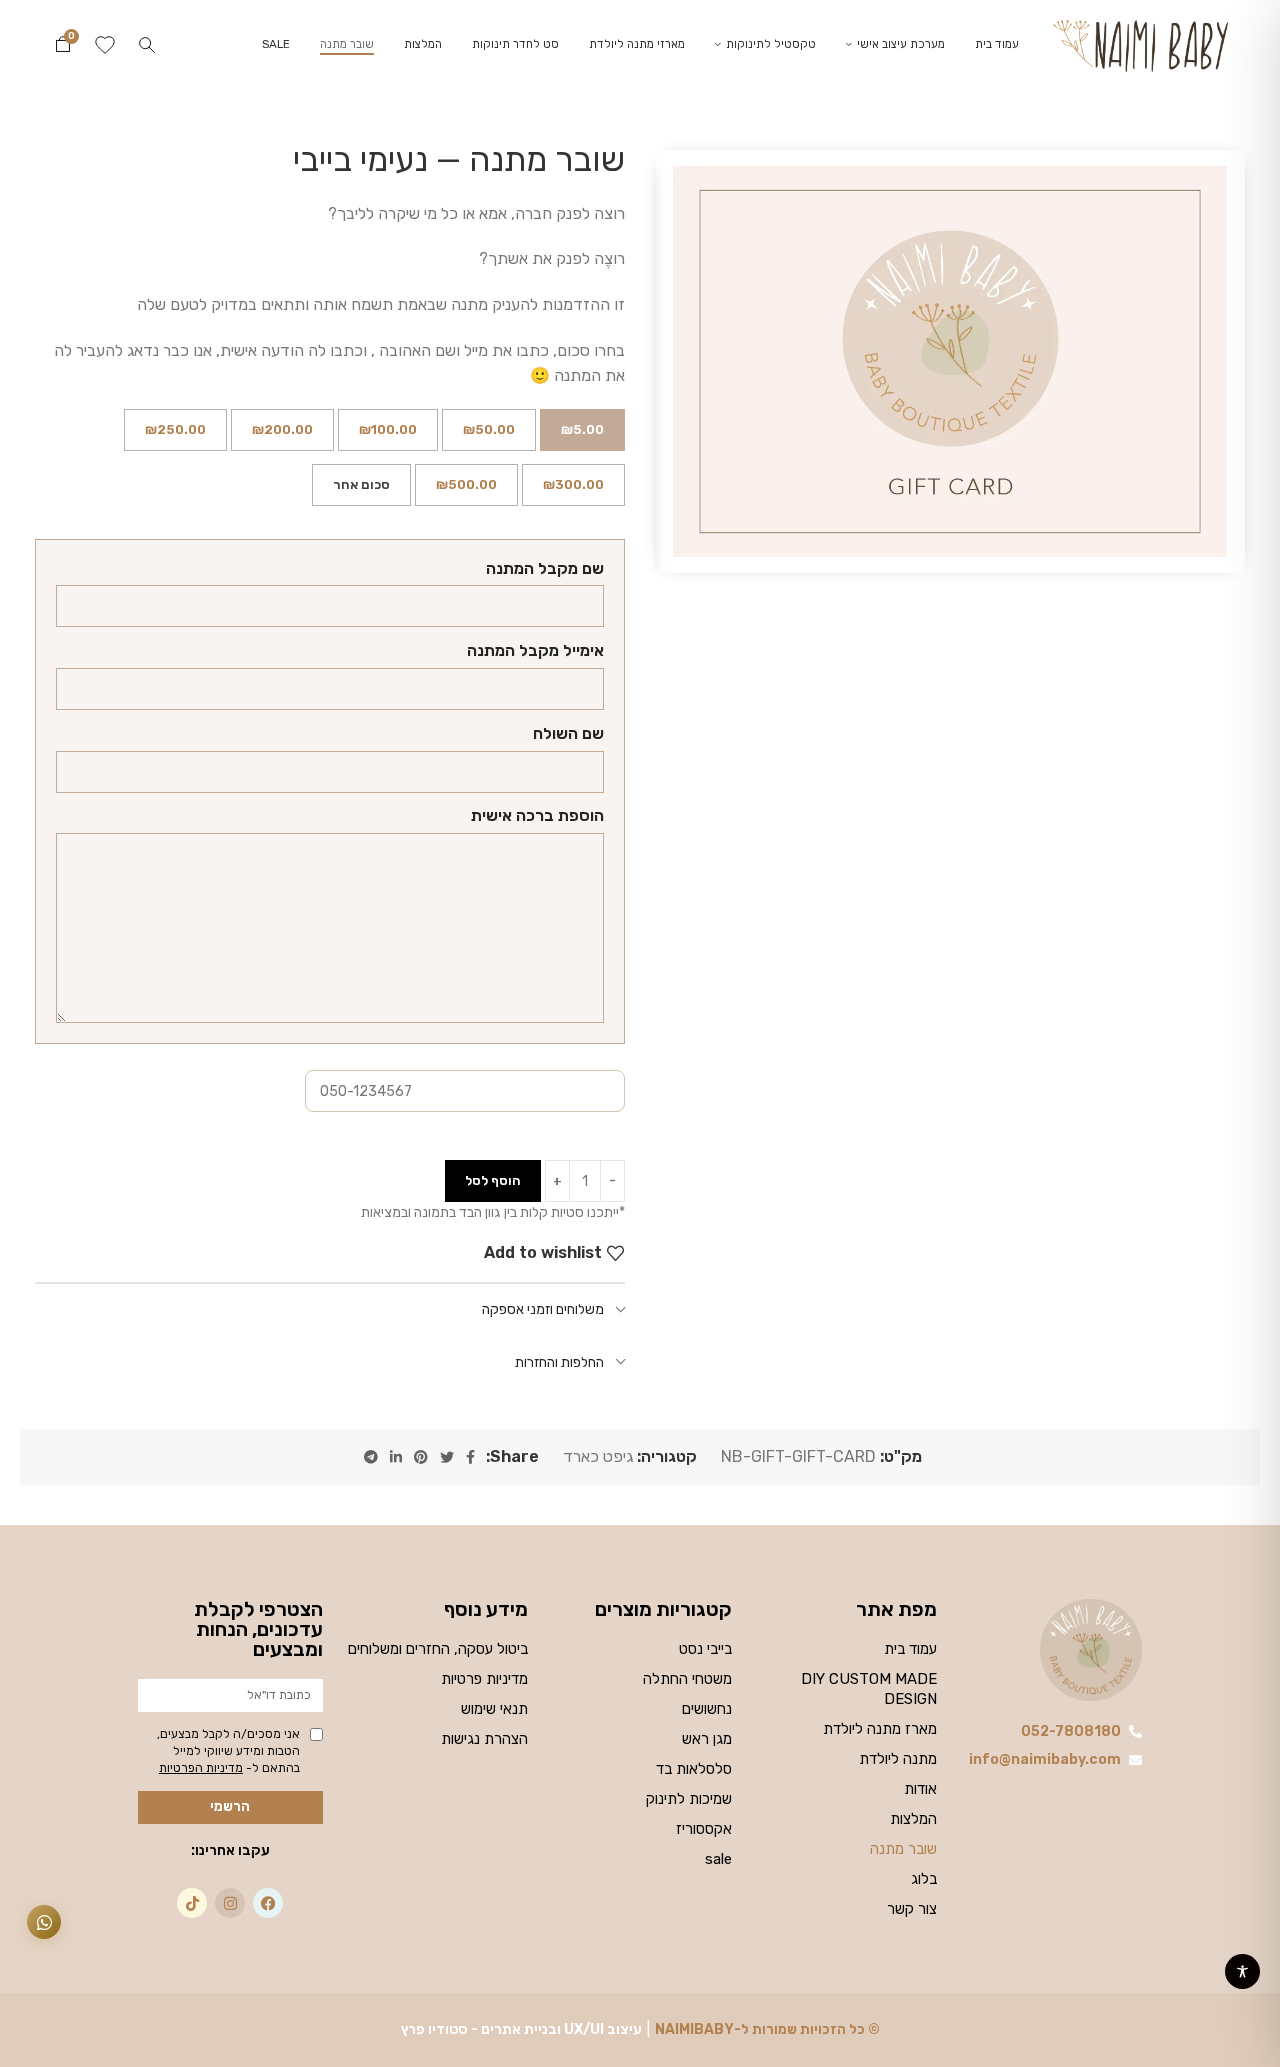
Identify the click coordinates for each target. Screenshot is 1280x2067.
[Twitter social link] (447, 1457)
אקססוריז (704, 1829)
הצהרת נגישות (484, 1739)
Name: (545, 571)
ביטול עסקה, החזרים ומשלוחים (438, 1649)
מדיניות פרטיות (484, 1679)
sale (718, 1859)
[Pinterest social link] (421, 1457)
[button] (147, 45)
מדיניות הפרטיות (201, 1768)
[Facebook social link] (470, 1457)
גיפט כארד (598, 1456)
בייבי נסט (705, 1649)
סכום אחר (361, 484)
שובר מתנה (903, 1849)
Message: (537, 818)
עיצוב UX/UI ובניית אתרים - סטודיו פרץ (521, 2029)
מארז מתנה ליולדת (880, 1729)
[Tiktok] (192, 1903)
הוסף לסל (493, 1180)
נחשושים (707, 1709)
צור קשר (912, 1909)
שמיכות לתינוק (689, 1799)
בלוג (924, 1879)
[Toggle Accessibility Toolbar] (1242, 1971)
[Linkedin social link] (396, 1457)
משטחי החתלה (687, 1679)
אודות (920, 1789)
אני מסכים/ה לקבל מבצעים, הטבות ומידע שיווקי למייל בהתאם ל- (228, 1751)
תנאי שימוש (494, 1709)
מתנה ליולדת (898, 1759)
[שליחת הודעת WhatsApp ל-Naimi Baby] (44, 1922)
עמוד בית (910, 1649)
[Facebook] (268, 1903)
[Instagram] (230, 1903)
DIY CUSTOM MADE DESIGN (869, 1689)
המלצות (913, 1819)
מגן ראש (707, 1739)
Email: (535, 653)
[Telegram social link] (371, 1457)
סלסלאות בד (694, 1769)
